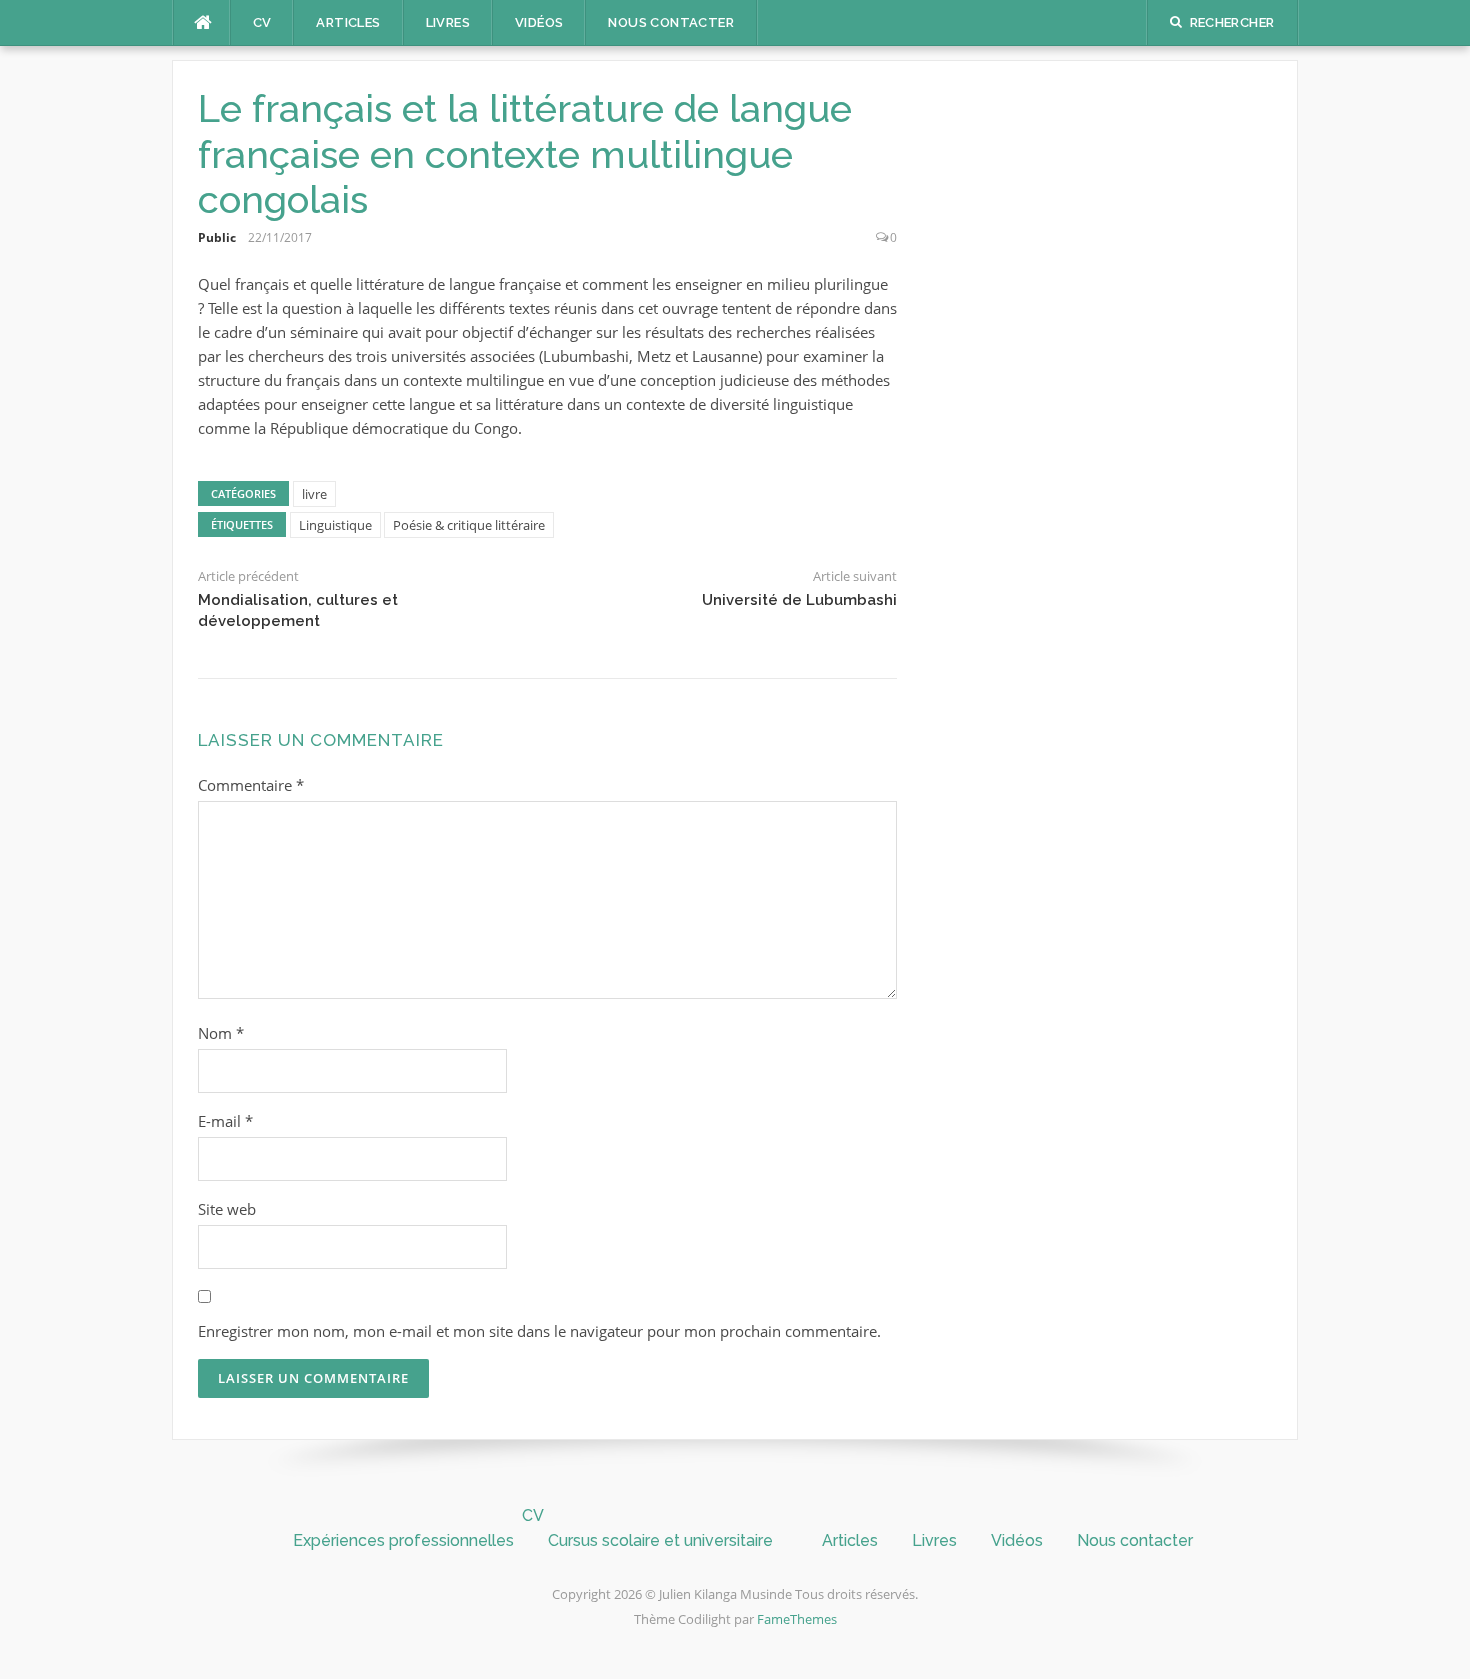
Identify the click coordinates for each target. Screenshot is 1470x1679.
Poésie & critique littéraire (469, 525)
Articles (348, 22)
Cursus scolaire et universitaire (660, 1540)
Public (217, 237)
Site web (227, 1209)
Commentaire (251, 785)
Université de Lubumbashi (799, 600)
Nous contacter (671, 22)
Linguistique (335, 525)
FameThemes (797, 1619)
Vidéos (539, 22)
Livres (448, 22)
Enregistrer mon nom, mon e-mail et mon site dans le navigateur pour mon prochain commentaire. (539, 1331)
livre (314, 494)
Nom (221, 1033)
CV (262, 22)
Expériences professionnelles (403, 1540)
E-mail (225, 1121)
